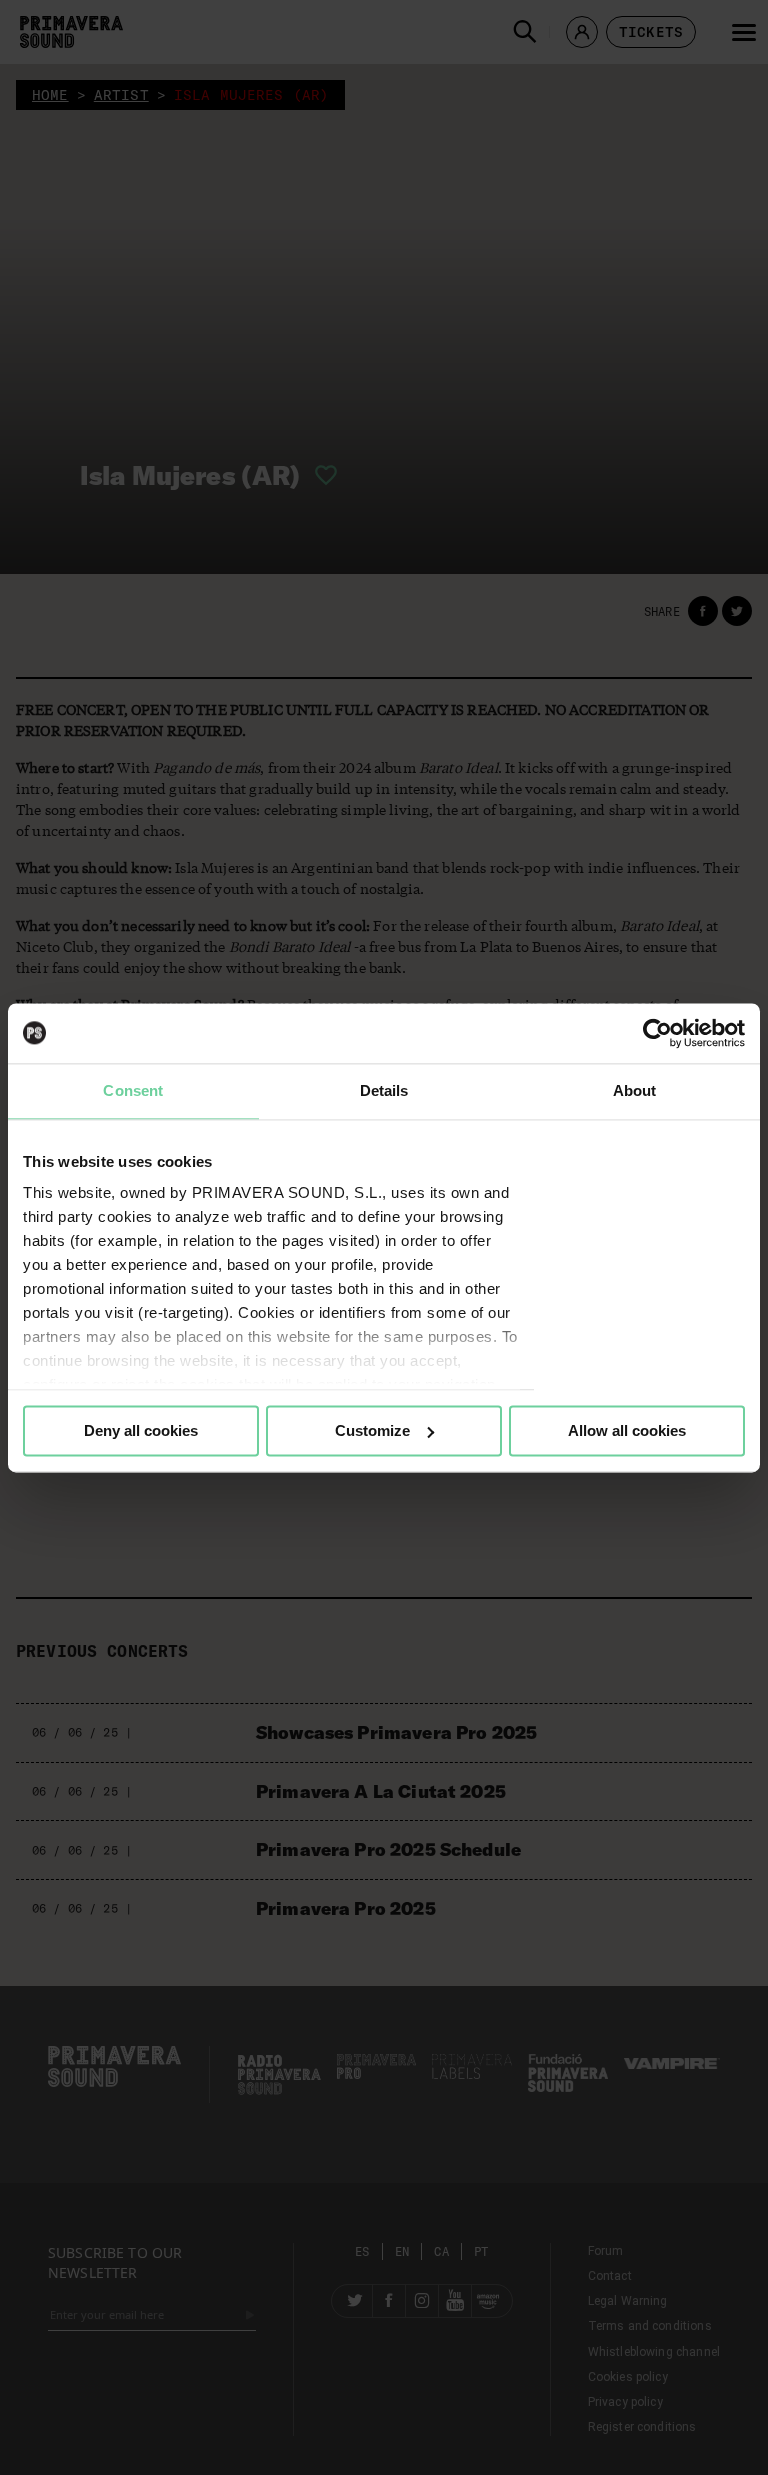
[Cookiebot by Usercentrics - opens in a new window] (657, 1033)
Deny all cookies (141, 1430)
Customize (372, 1430)
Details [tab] (384, 1090)
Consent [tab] (133, 1090)
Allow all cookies (627, 1430)
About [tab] (635, 1090)
